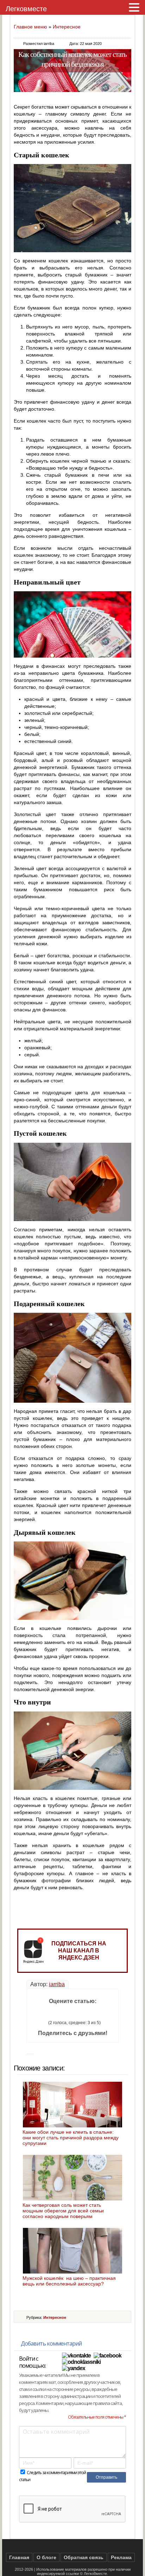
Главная (19, 2557)
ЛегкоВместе (95, 2574)
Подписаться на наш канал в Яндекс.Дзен (79, 1951)
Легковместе (26, 9)
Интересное (67, 27)
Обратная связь (84, 2557)
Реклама (121, 2557)
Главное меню (30, 27)
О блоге (46, 2557)
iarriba (57, 1984)
